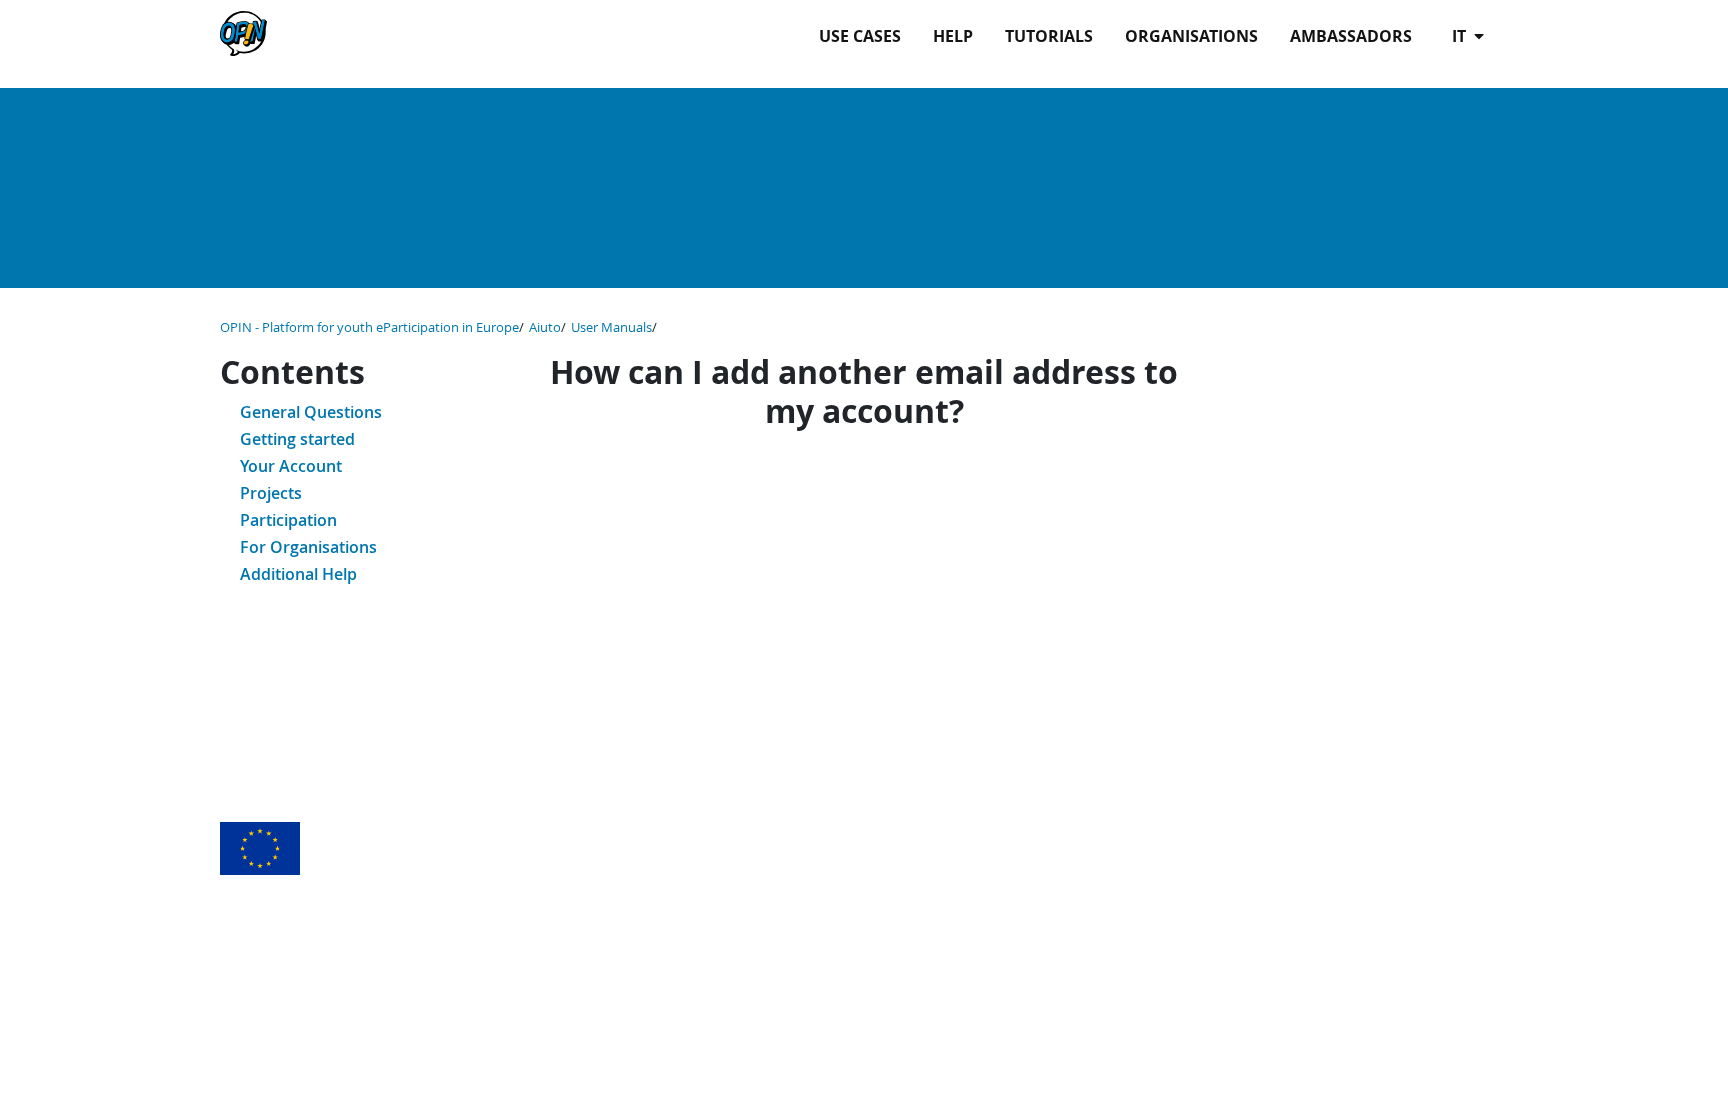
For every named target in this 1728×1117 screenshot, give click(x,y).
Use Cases (860, 36)
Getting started (297, 439)
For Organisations (308, 547)
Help (953, 36)
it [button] (1461, 36)
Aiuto (545, 327)
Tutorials (1049, 36)
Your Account (291, 466)
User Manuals (611, 327)
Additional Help (298, 574)
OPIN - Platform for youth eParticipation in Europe (369, 327)
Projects (271, 493)
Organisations (1191, 36)
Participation (288, 520)
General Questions (311, 412)
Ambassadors (1351, 36)
